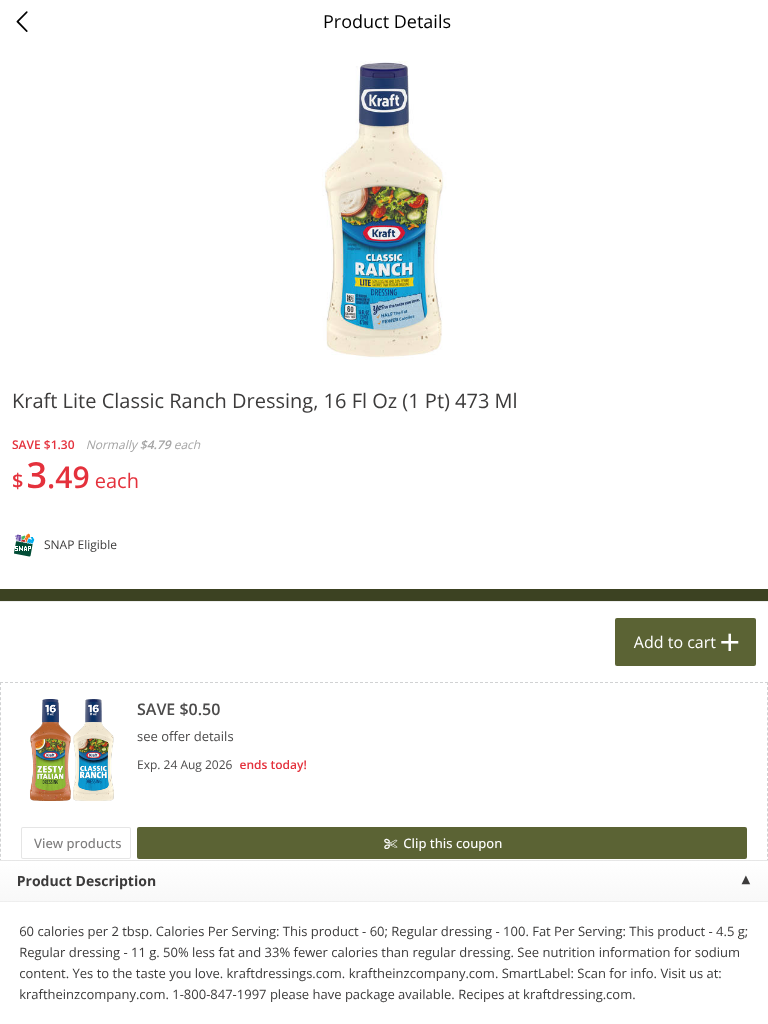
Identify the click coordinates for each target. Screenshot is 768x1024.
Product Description (86, 881)
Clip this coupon (452, 843)
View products (78, 843)
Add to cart (675, 642)
